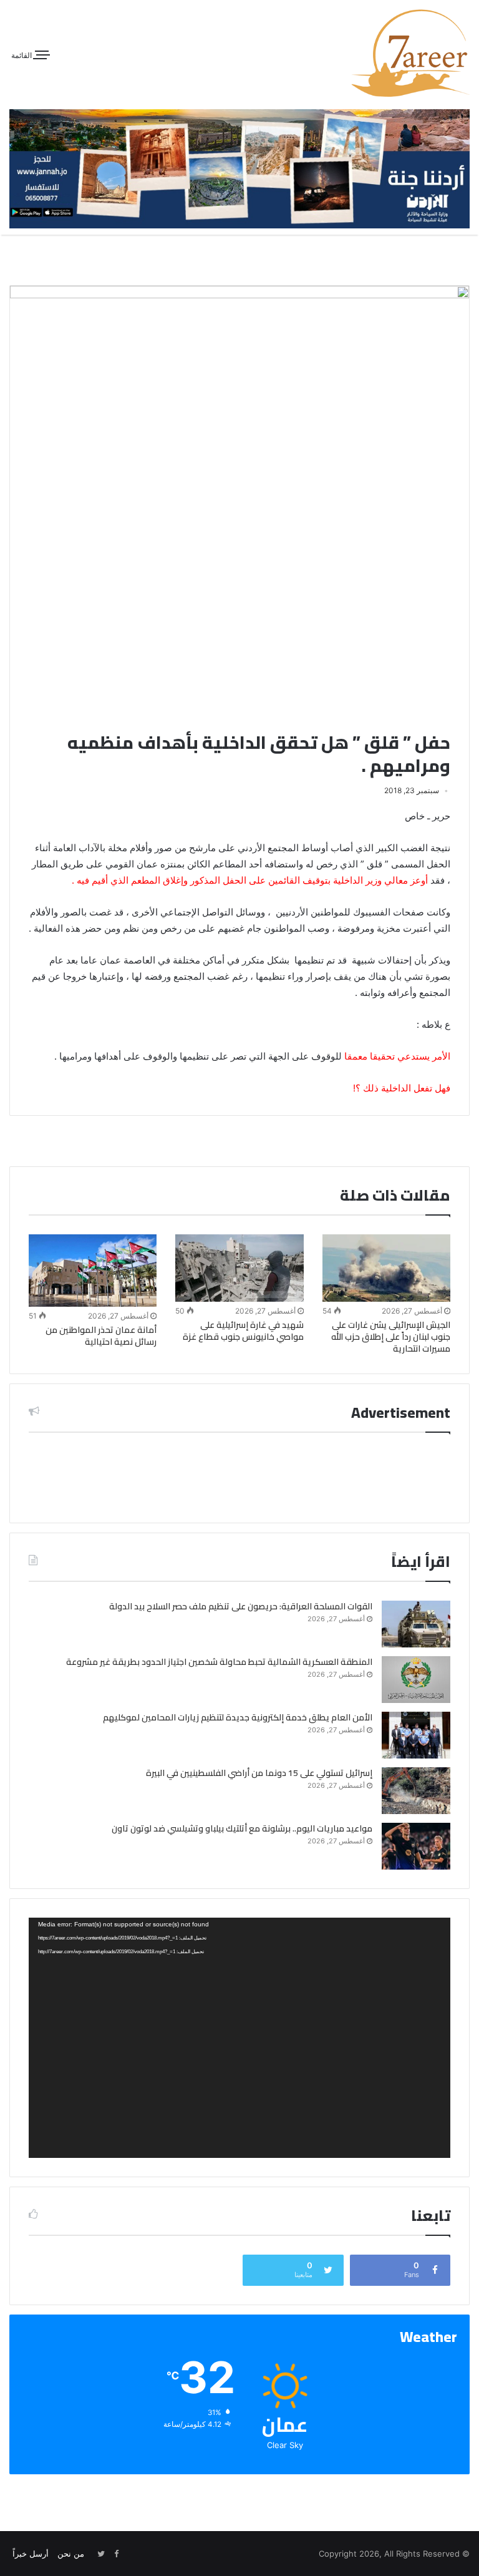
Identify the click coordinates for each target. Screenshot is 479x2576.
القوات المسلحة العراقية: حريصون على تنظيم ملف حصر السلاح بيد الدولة (241, 1606)
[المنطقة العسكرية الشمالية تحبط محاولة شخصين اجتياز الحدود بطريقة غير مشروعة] (416, 1680)
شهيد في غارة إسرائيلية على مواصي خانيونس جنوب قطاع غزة (243, 1331)
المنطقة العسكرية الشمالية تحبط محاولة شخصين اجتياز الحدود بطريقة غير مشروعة (219, 1662)
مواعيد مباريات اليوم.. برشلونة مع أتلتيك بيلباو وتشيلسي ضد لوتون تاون (242, 1828)
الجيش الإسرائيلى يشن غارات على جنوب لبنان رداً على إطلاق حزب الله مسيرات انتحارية (391, 1337)
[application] (239, 2038)
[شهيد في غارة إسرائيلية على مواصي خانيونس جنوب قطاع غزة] (239, 1268)
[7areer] (410, 53)
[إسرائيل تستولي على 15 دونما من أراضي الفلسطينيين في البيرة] (416, 1791)
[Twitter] (101, 2554)
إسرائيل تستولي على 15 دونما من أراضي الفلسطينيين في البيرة (259, 1773)
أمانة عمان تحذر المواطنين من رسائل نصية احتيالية (101, 1336)
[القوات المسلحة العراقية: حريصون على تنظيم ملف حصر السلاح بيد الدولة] (416, 1624)
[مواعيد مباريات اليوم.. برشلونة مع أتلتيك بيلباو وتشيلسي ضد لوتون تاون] (416, 1846)
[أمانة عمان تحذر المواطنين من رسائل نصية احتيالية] (93, 1271)
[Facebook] (116, 2554)
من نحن (71, 2554)
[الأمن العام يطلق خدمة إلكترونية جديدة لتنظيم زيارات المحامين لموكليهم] (416, 1735)
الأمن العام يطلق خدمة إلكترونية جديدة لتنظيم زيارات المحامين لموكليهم (238, 1717)
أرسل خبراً (31, 2554)
